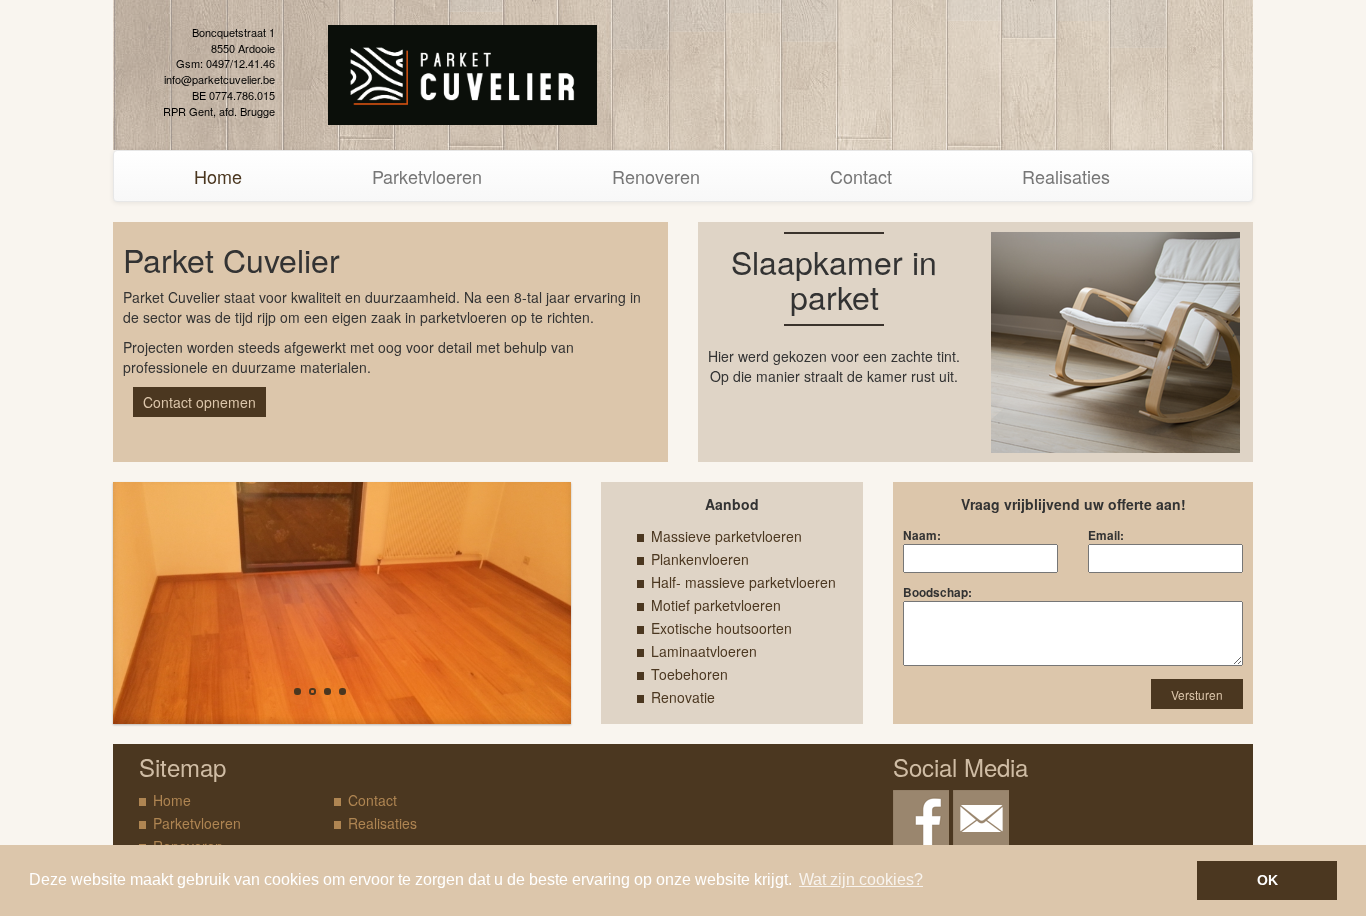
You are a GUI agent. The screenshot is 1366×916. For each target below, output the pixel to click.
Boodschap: (937, 592)
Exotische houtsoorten (721, 628)
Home (218, 176)
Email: (1106, 535)
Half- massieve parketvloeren (743, 582)
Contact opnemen (199, 402)
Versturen (1197, 694)
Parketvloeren (427, 176)
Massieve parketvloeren (726, 536)
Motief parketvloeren (716, 605)
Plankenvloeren (700, 559)
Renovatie (683, 697)
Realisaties (1066, 176)
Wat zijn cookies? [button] (861, 879)
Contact (861, 176)
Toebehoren (689, 674)
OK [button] (1267, 880)
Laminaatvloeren (704, 651)
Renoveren (656, 176)
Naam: (922, 535)
